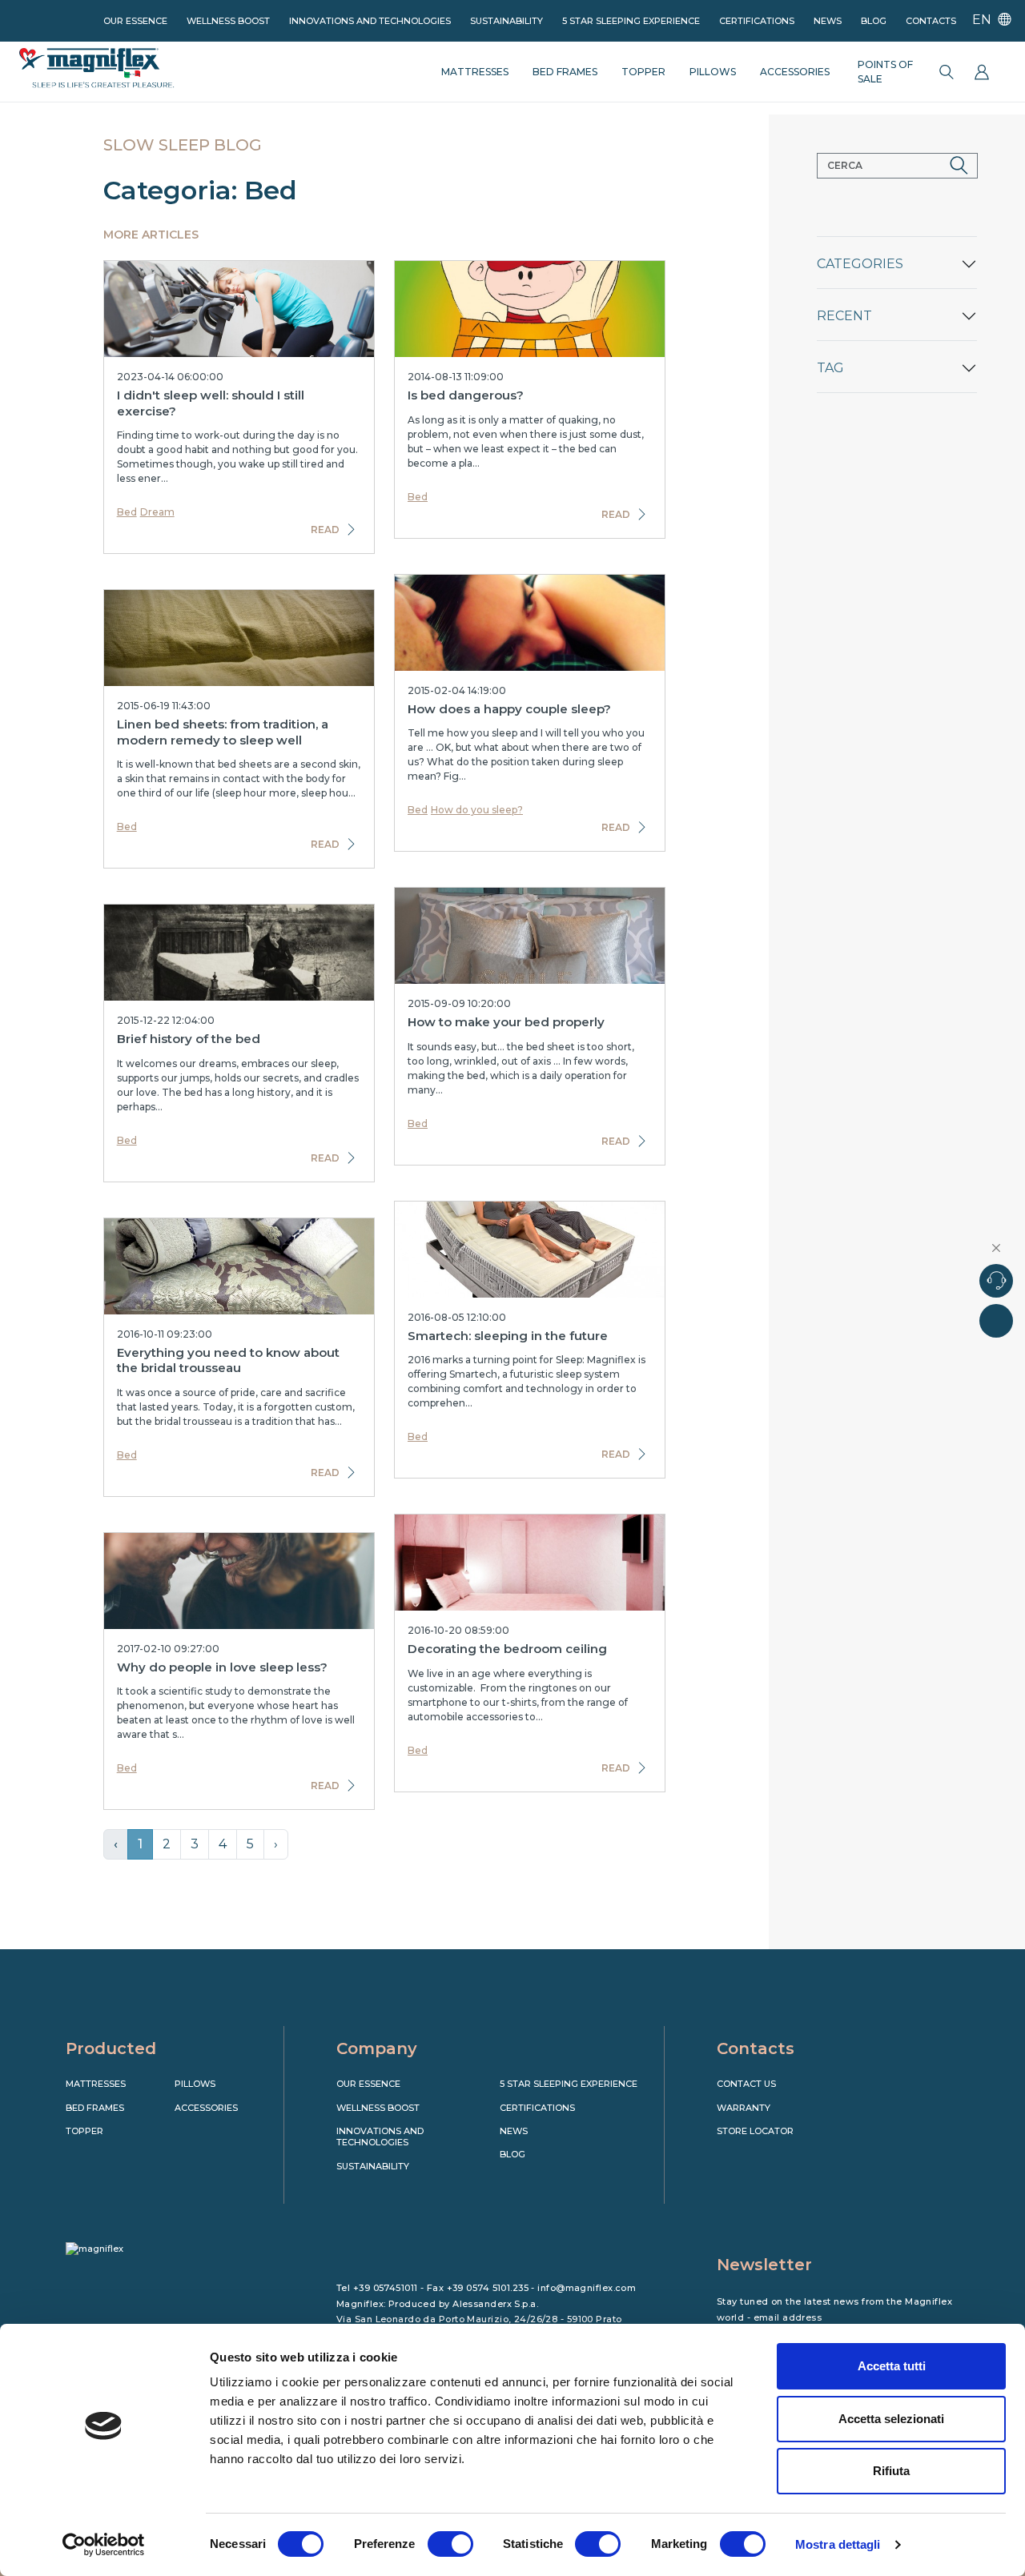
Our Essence (368, 2084)
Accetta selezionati (891, 2419)
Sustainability (506, 21)
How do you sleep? (477, 810)
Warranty (744, 2108)
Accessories (206, 2108)
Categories (860, 264)
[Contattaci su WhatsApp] (996, 1321)
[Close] (997, 1248)
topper (643, 72)
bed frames (565, 72)
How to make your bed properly (506, 1022)
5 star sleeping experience (631, 21)
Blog (874, 21)
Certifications (757, 21)
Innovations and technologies (380, 2137)
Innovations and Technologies (370, 21)
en (983, 20)
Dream (157, 512)
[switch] (450, 2544)
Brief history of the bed (189, 1039)
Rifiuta (891, 2471)
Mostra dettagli (838, 2544)
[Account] (982, 72)
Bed (127, 512)
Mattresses (96, 2084)
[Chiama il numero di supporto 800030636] (996, 1281)
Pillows (195, 2084)
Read (325, 530)
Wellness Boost (228, 21)
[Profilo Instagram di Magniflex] (760, 2159)
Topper (84, 2131)
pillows (713, 72)
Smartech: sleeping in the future (508, 1336)
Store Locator (755, 2131)
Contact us (746, 2084)
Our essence (135, 21)
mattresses (475, 72)
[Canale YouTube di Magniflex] (794, 2159)
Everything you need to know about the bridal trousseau (228, 1360)
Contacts (931, 21)
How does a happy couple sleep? (509, 709)
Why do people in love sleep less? (222, 1667)
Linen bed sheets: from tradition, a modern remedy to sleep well (223, 732)
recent (844, 316)
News (828, 21)
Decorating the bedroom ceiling (507, 1649)
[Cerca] (947, 72)
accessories (795, 72)
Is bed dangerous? (466, 395)
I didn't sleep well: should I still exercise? (211, 403)
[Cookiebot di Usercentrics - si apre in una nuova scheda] (104, 2545)
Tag (830, 368)
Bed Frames (95, 2108)
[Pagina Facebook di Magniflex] (726, 2159)
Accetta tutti (892, 2366)
